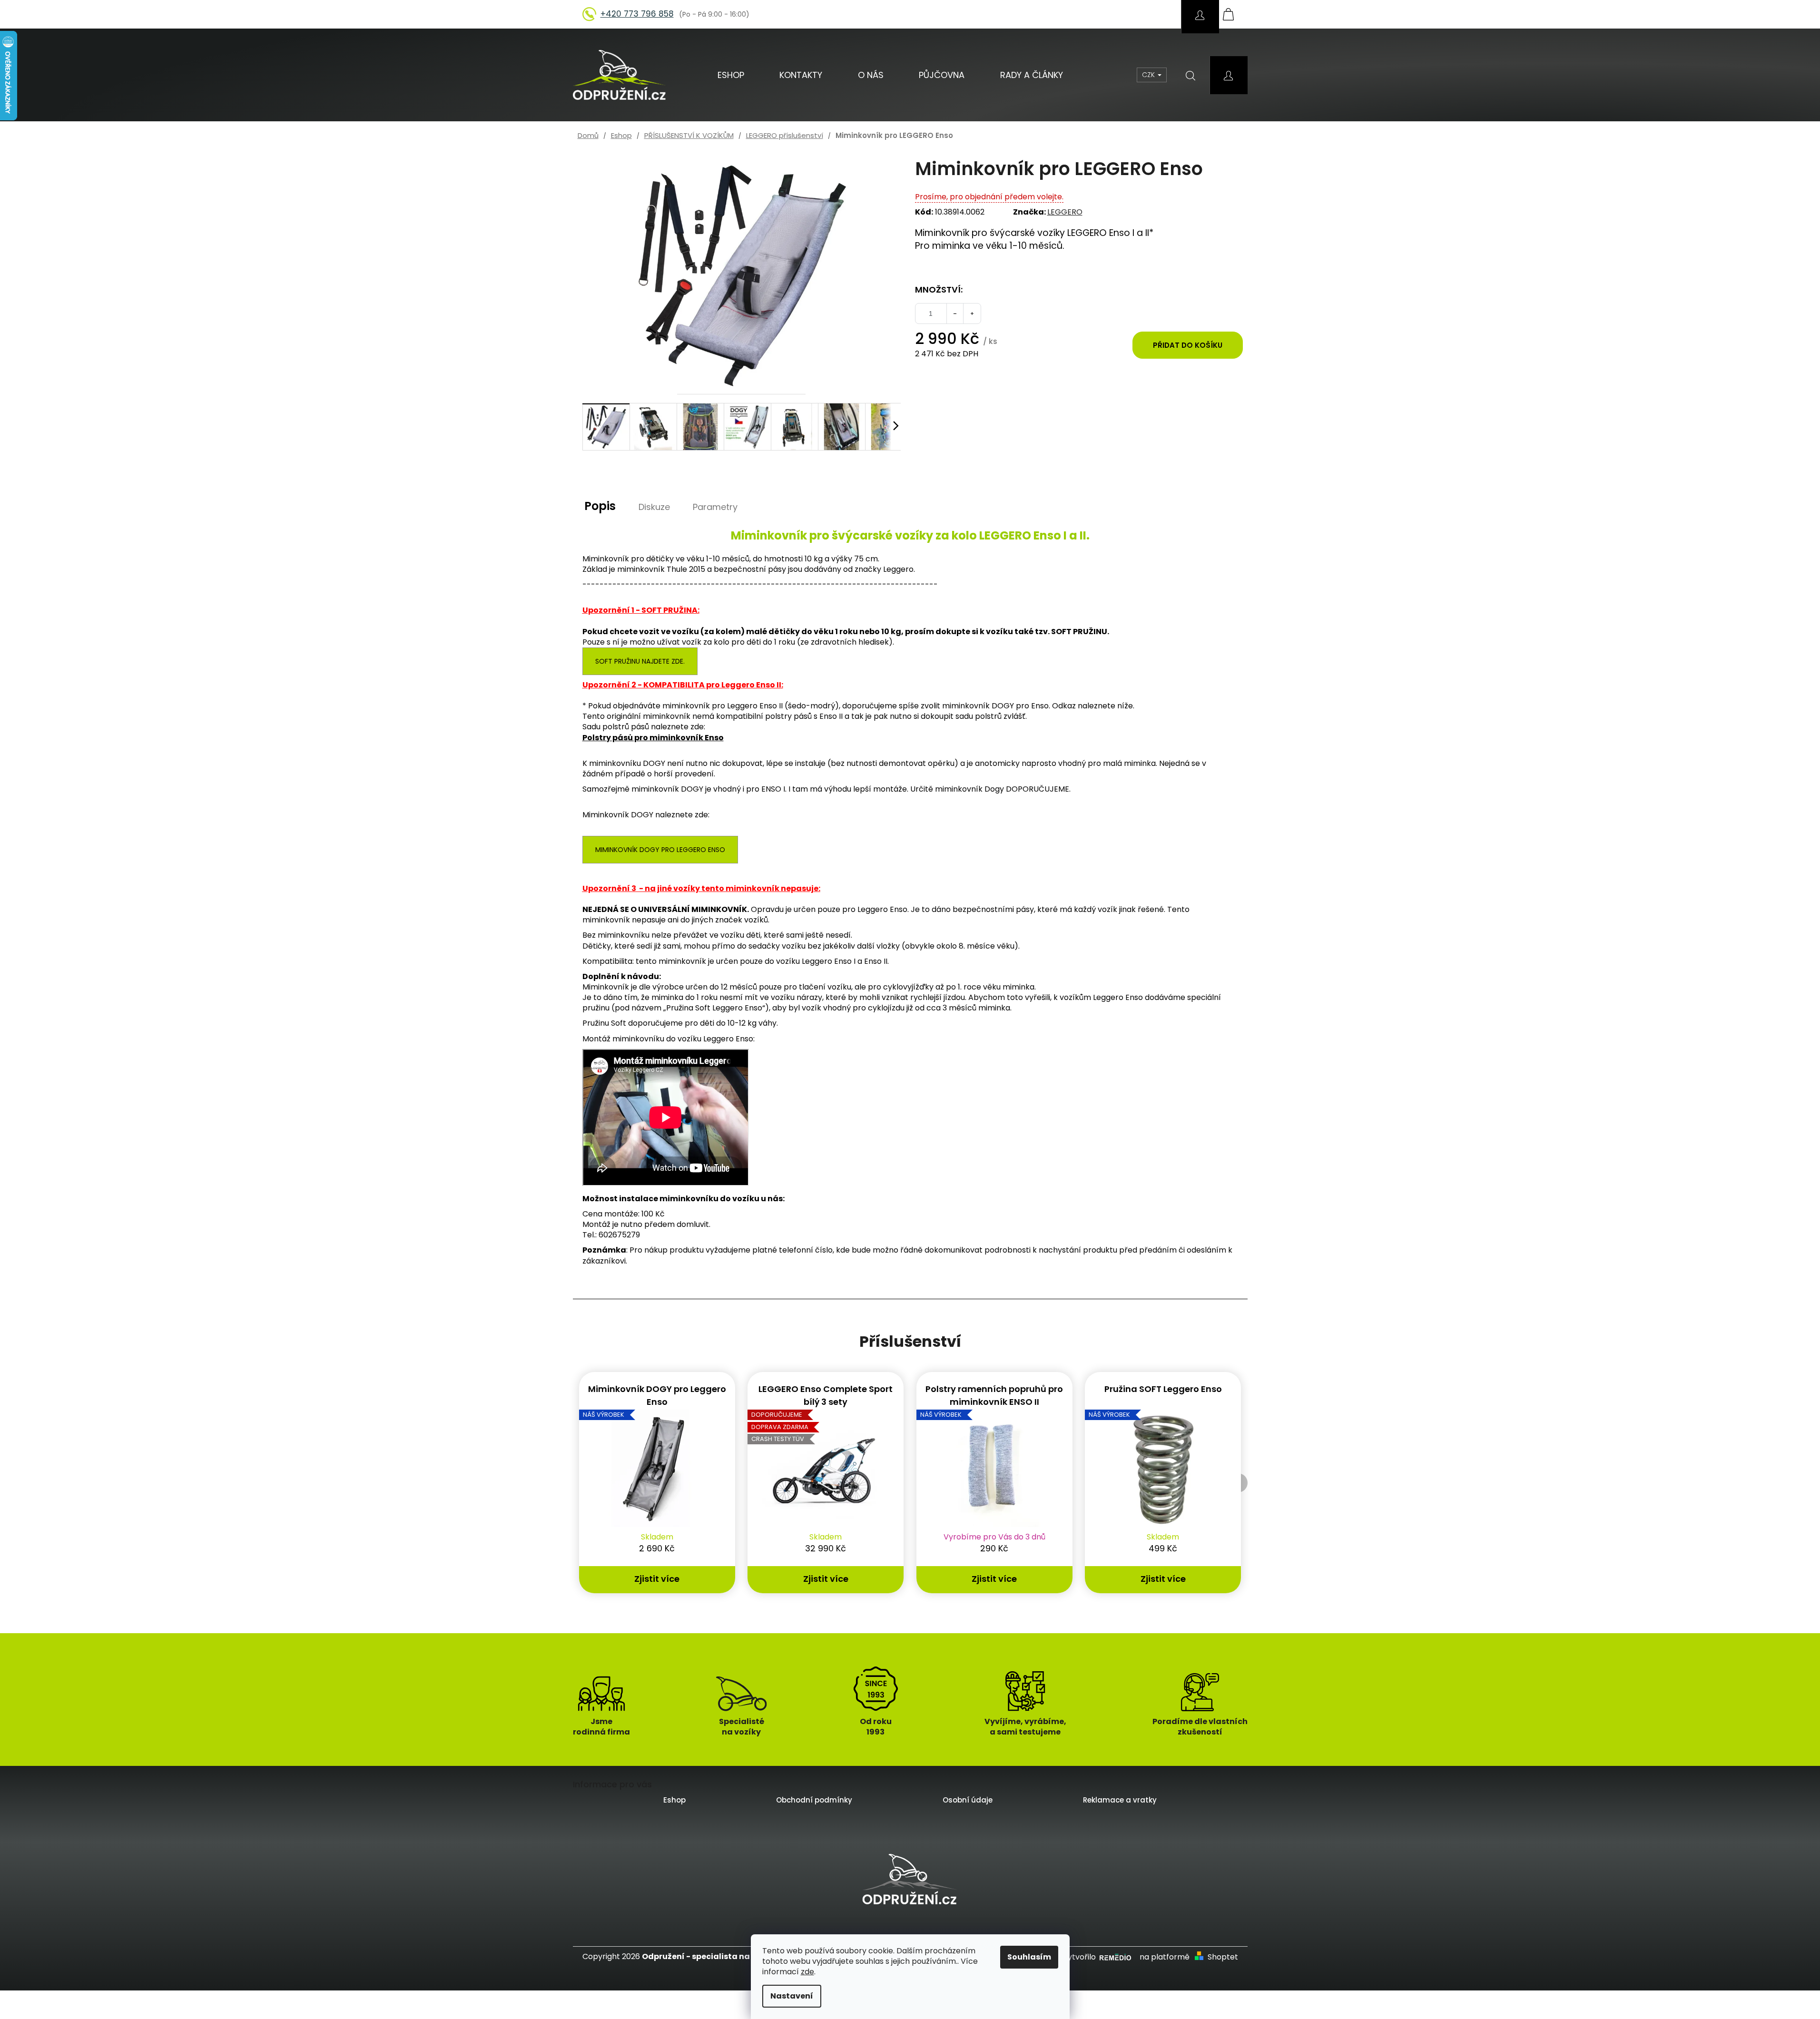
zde (807, 1972)
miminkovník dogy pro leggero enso (660, 850)
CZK (1149, 75)
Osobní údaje (968, 1800)
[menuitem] (731, 75)
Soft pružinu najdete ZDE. (640, 661)
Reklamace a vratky (1120, 1800)
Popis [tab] (600, 506)
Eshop (674, 1800)
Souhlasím (1029, 1957)
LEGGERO (1065, 212)
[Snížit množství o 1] (955, 314)
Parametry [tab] (715, 507)
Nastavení (792, 1996)
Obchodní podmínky (814, 1800)
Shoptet (1223, 1957)
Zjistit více (657, 1579)
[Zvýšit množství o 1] (972, 314)
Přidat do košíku (1188, 345)
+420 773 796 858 (637, 14)
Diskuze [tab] (654, 507)
